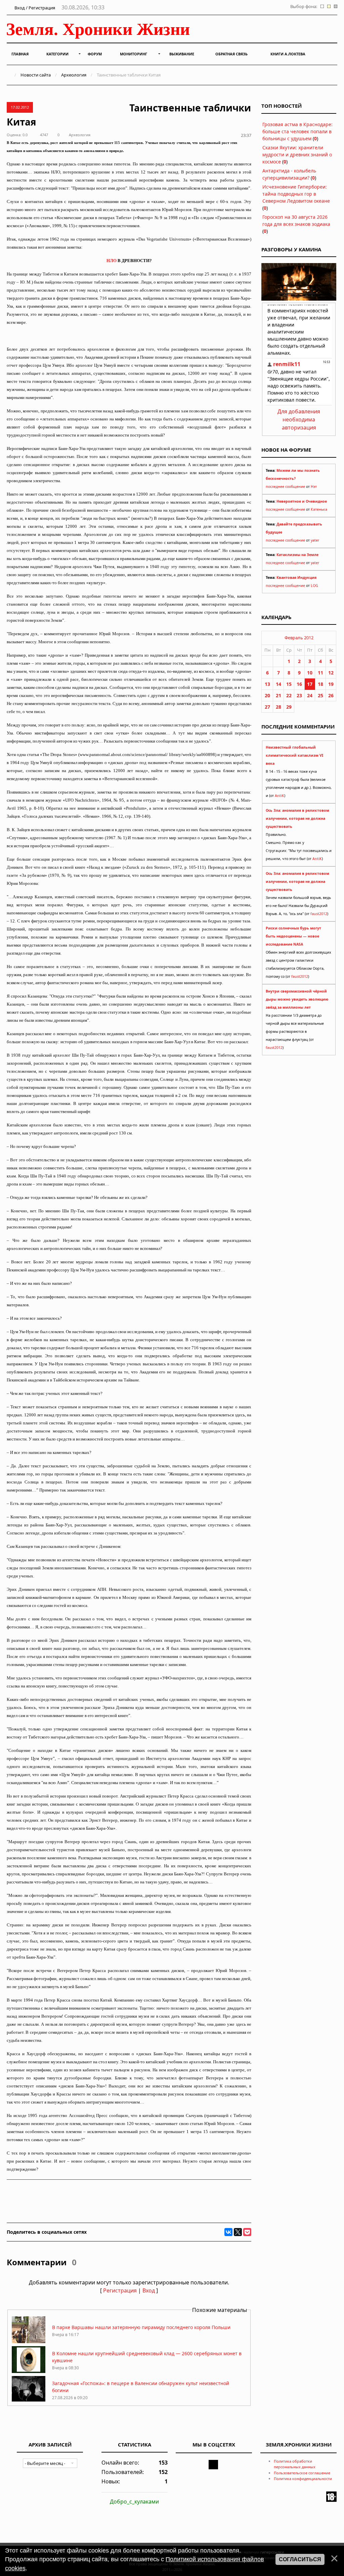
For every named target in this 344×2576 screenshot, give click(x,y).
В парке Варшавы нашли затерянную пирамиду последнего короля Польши (141, 2327)
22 (289, 695)
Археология (74, 75)
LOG (314, 586)
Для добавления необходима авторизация (299, 419)
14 (278, 684)
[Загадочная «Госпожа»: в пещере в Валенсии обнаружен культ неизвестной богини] (29, 2401)
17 (310, 684)
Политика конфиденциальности (303, 2479)
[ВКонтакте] (228, 2232)
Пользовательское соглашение (302, 2473)
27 (267, 707)
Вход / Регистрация (34, 8)
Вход (149, 2290)
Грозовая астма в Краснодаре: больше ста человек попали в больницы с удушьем (297, 131)
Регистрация (120, 2290)
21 (278, 695)
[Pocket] (247, 2232)
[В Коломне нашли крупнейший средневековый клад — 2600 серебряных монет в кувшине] (29, 2371)
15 (289, 684)
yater (315, 540)
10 (310, 673)
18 (320, 684)
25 (320, 695)
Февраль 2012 (299, 638)
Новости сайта (36, 75)
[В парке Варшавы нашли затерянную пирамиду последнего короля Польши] (29, 2341)
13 (267, 684)
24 (310, 695)
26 (331, 695)
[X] (238, 2232)
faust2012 (319, 914)
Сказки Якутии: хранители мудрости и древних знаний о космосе (297, 155)
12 (331, 673)
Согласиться (300, 2559)
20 (267, 695)
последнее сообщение (285, 487)
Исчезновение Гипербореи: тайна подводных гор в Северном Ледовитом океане (296, 194)
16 (299, 684)
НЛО (112, 261)
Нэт (314, 487)
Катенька (319, 509)
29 (289, 707)
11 (320, 673)
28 (278, 707)
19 (331, 684)
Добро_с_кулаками (134, 2502)
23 (299, 695)
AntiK (279, 796)
